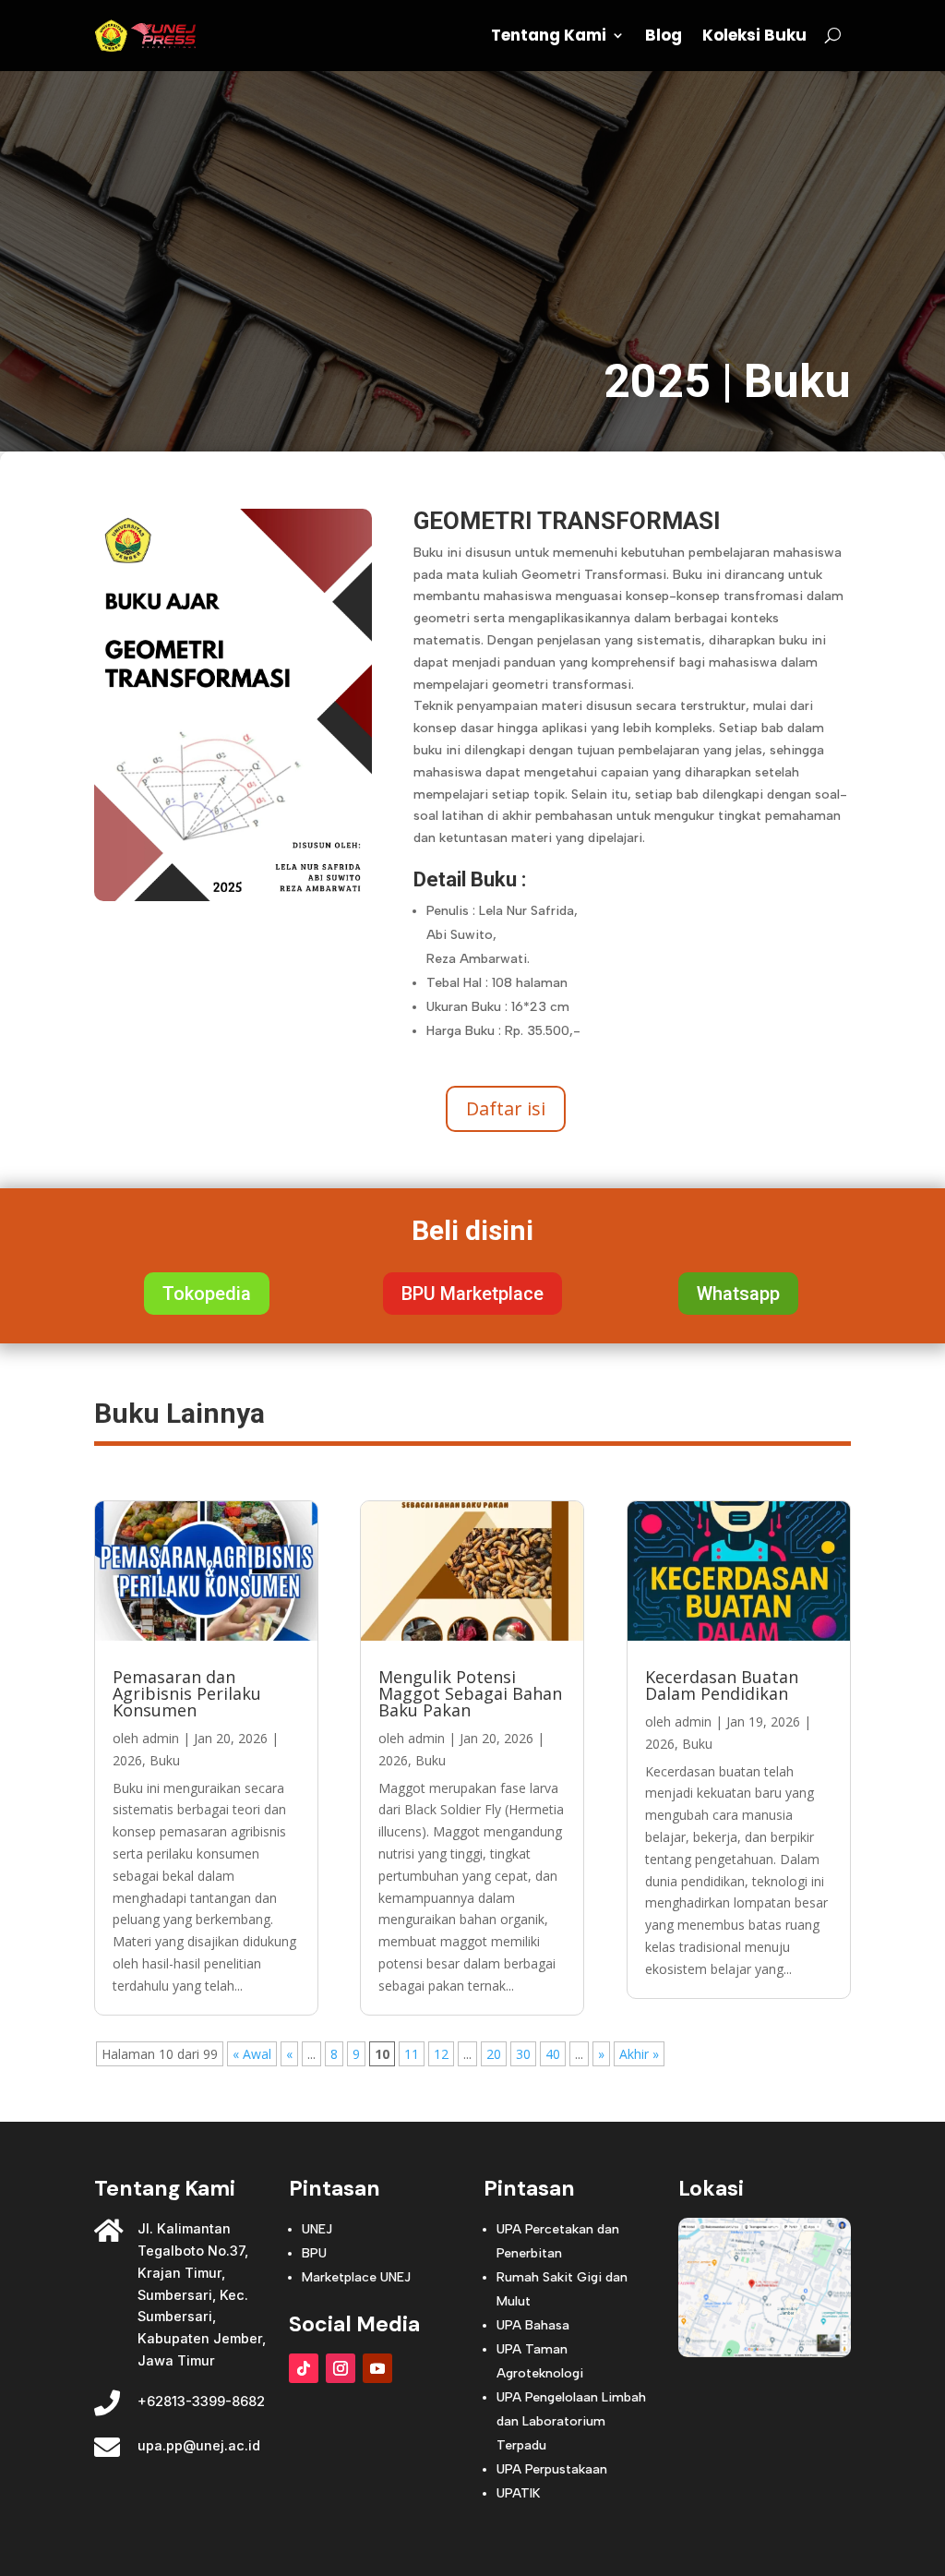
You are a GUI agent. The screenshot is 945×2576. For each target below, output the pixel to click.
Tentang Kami (549, 35)
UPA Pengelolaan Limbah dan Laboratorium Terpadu (571, 2421)
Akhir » (639, 2054)
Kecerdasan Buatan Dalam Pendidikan (722, 1685)
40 (553, 2054)
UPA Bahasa (533, 2325)
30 (523, 2054)
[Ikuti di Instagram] (341, 2368)
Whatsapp (738, 1294)
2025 (657, 381)
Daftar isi (506, 1108)
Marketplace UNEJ (356, 2277)
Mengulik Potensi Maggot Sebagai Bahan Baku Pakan (470, 1693)
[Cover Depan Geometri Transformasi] (233, 896)
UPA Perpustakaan (552, 2469)
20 (494, 2054)
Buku (797, 381)
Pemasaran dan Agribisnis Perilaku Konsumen (187, 1693)
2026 (127, 1760)
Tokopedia (207, 1294)
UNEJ (317, 2229)
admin (161, 1738)
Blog (664, 35)
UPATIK (518, 2493)
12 (441, 2054)
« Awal (252, 2054)
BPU (314, 2253)
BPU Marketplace (472, 1294)
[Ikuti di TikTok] (304, 2368)
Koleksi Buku (754, 35)
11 (412, 2054)
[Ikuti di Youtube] (377, 2368)
